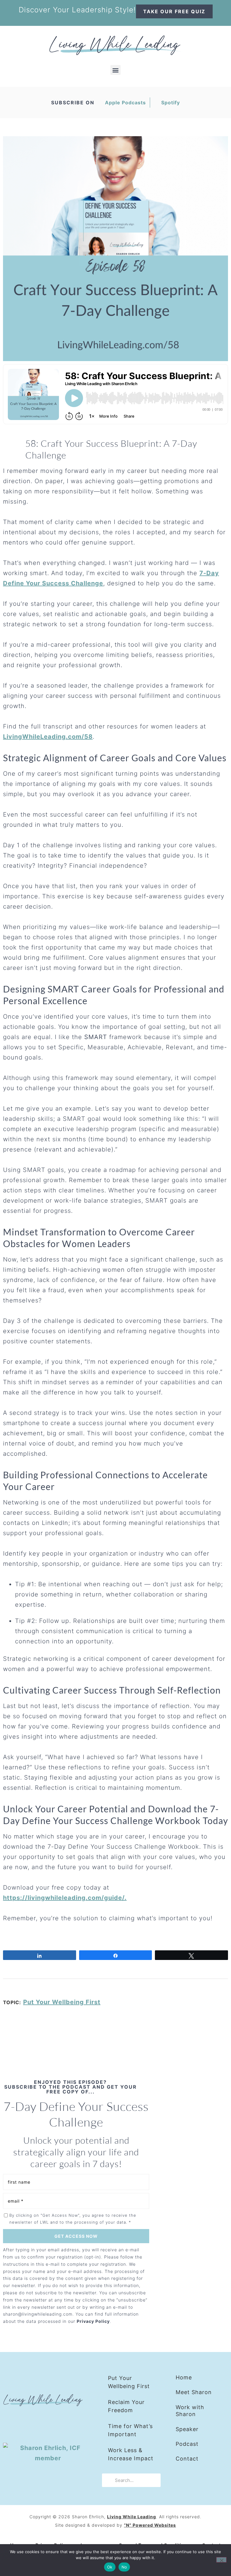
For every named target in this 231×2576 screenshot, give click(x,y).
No (124, 2567)
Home (184, 2377)
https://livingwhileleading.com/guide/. (65, 1898)
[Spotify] (66, 2423)
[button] (115, 70)
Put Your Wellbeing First (62, 2002)
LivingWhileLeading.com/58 (48, 737)
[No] (221, 2560)
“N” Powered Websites (150, 2525)
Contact (187, 2459)
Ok (110, 2567)
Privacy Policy (93, 2321)
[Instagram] (29, 2423)
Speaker (187, 2429)
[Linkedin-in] (11, 2423)
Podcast (187, 2444)
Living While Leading (132, 2517)
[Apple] (48, 2423)
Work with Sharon (190, 2411)
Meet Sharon (194, 2392)
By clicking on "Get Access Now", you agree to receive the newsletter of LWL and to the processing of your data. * (73, 2219)
